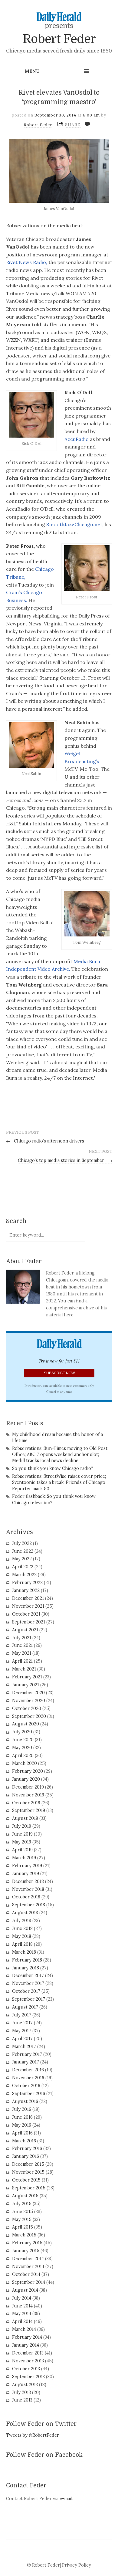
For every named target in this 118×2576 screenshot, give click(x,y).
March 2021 (24, 1669)
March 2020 (25, 1763)
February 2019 (27, 1866)
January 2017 (26, 2062)
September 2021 (29, 1622)
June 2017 (22, 2023)
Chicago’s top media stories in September (65, 1160)
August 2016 (25, 2101)
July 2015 (22, 2204)
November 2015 (28, 2172)
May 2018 (22, 1936)
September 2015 (29, 2188)
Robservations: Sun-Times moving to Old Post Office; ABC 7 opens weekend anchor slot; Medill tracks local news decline (60, 1454)
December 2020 (28, 1693)
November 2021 (28, 1606)
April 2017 (22, 2039)
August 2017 (25, 2007)
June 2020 (23, 1740)
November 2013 (28, 2361)
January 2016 (26, 2156)
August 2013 (25, 2385)
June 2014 (22, 2306)
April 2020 (23, 1755)
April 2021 (22, 1661)
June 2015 (23, 2212)
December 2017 (28, 1975)
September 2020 (29, 1716)
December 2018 (28, 1881)
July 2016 (22, 2109)
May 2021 (22, 1653)
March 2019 (24, 1858)
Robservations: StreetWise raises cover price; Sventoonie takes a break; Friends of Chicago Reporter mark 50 (59, 1482)
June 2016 (22, 2117)
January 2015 (26, 2251)
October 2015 (26, 2180)
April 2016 (22, 2133)
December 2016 (28, 2070)
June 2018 (22, 1928)
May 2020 (22, 1748)
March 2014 (24, 2329)
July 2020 (22, 1732)
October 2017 (26, 1991)
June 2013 (22, 2400)
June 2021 (22, 1645)
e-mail (66, 2499)
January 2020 (26, 1779)
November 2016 (28, 2078)
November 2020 (29, 1701)
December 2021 (28, 1598)
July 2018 (22, 1921)
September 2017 (29, 1999)
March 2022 (24, 1575)
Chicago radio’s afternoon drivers (45, 1141)
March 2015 (24, 2235)
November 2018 (28, 1889)
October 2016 (26, 2086)
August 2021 (25, 1630)
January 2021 (26, 1685)
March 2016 (24, 2141)
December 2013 (28, 2353)
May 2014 (22, 2314)
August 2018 (25, 1913)
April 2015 (23, 2227)
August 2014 (25, 2290)
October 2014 (26, 2274)
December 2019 (28, 1787)
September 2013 (28, 2377)
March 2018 (24, 1952)
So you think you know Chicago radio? (53, 1468)
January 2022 (26, 1590)
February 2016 (27, 2148)
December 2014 (28, 2259)
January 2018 (26, 1968)
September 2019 (29, 1810)
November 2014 (28, 2266)
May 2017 (22, 2031)
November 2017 (28, 1983)
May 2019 (22, 1842)
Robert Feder (59, 39)
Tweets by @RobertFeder (33, 2435)
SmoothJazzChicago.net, (74, 524)
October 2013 (26, 2369)
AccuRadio (77, 439)
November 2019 (28, 1795)
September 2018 (29, 1905)
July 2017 (22, 2015)
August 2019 (25, 1818)
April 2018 (22, 1944)
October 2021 (26, 1614)
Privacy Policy (77, 2565)
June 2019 (22, 1834)
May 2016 (22, 2125)
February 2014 (27, 2337)
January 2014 (26, 2345)
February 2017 (27, 2054)
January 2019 (26, 1874)
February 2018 (27, 1960)
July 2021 (22, 1638)
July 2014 (22, 2298)
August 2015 (25, 2196)
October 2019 (26, 1803)
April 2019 (22, 1850)
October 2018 (26, 1897)
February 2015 (27, 2243)
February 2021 (27, 1677)
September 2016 (29, 2094)
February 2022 (27, 1582)
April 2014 (22, 2321)
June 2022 (23, 1551)
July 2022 (22, 1543)
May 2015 (22, 2219)
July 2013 (21, 2392)
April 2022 (23, 1567)
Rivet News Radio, (27, 262)
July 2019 (22, 1826)
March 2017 (24, 2046)
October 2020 (27, 1708)
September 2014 (29, 2282)
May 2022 (22, 1559)
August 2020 (26, 1724)
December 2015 (28, 2164)
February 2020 (28, 1771)
